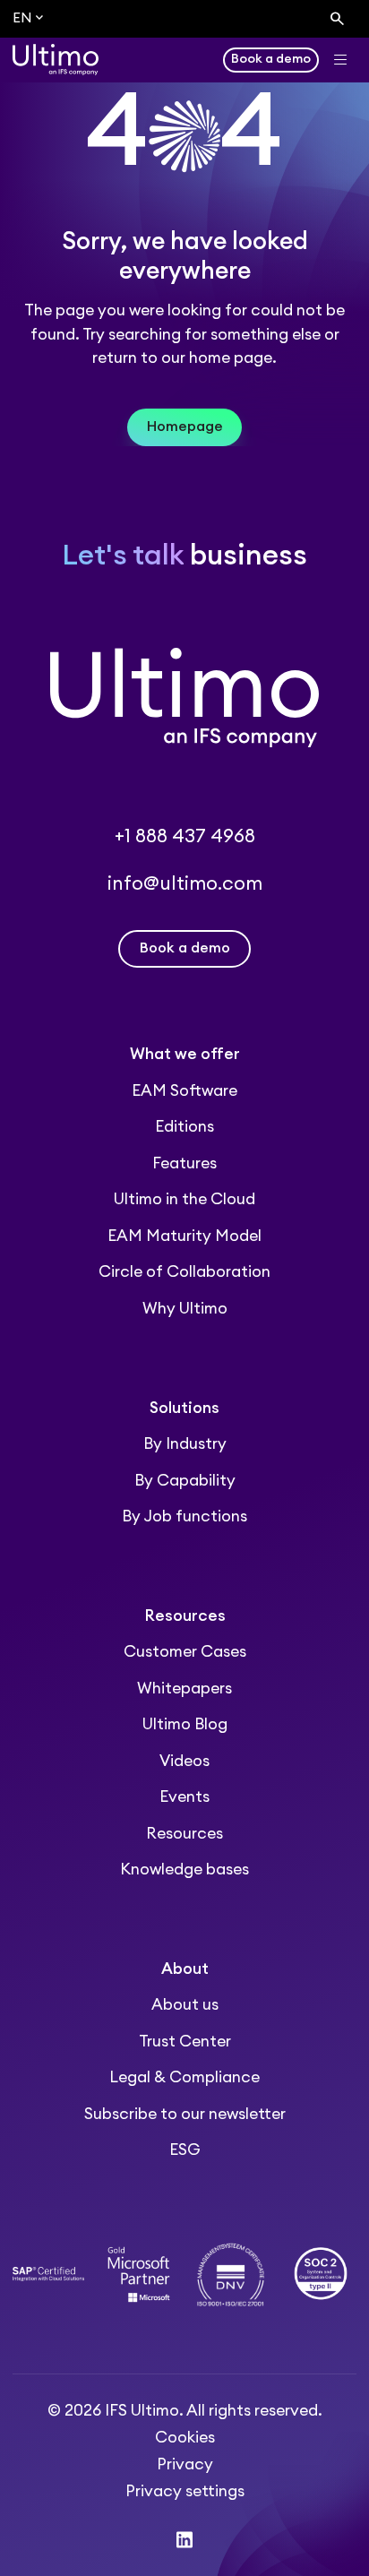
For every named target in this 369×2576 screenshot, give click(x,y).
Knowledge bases (184, 1870)
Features (184, 1163)
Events (184, 1797)
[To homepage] (56, 60)
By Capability (185, 1481)
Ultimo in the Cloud (184, 1199)
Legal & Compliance (184, 2077)
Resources (184, 1834)
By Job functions (184, 1516)
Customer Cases (185, 1652)
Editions (184, 1127)
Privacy (185, 2464)
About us (185, 2005)
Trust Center (185, 2042)
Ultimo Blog (185, 1724)
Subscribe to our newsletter (185, 2114)
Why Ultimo (185, 1309)
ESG (185, 2150)
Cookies (185, 2438)
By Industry (185, 1444)
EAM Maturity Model (184, 1236)
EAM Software (184, 1091)
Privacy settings (185, 2491)
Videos (184, 1761)
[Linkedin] (184, 2540)
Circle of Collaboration (184, 1272)
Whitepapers (184, 1689)
